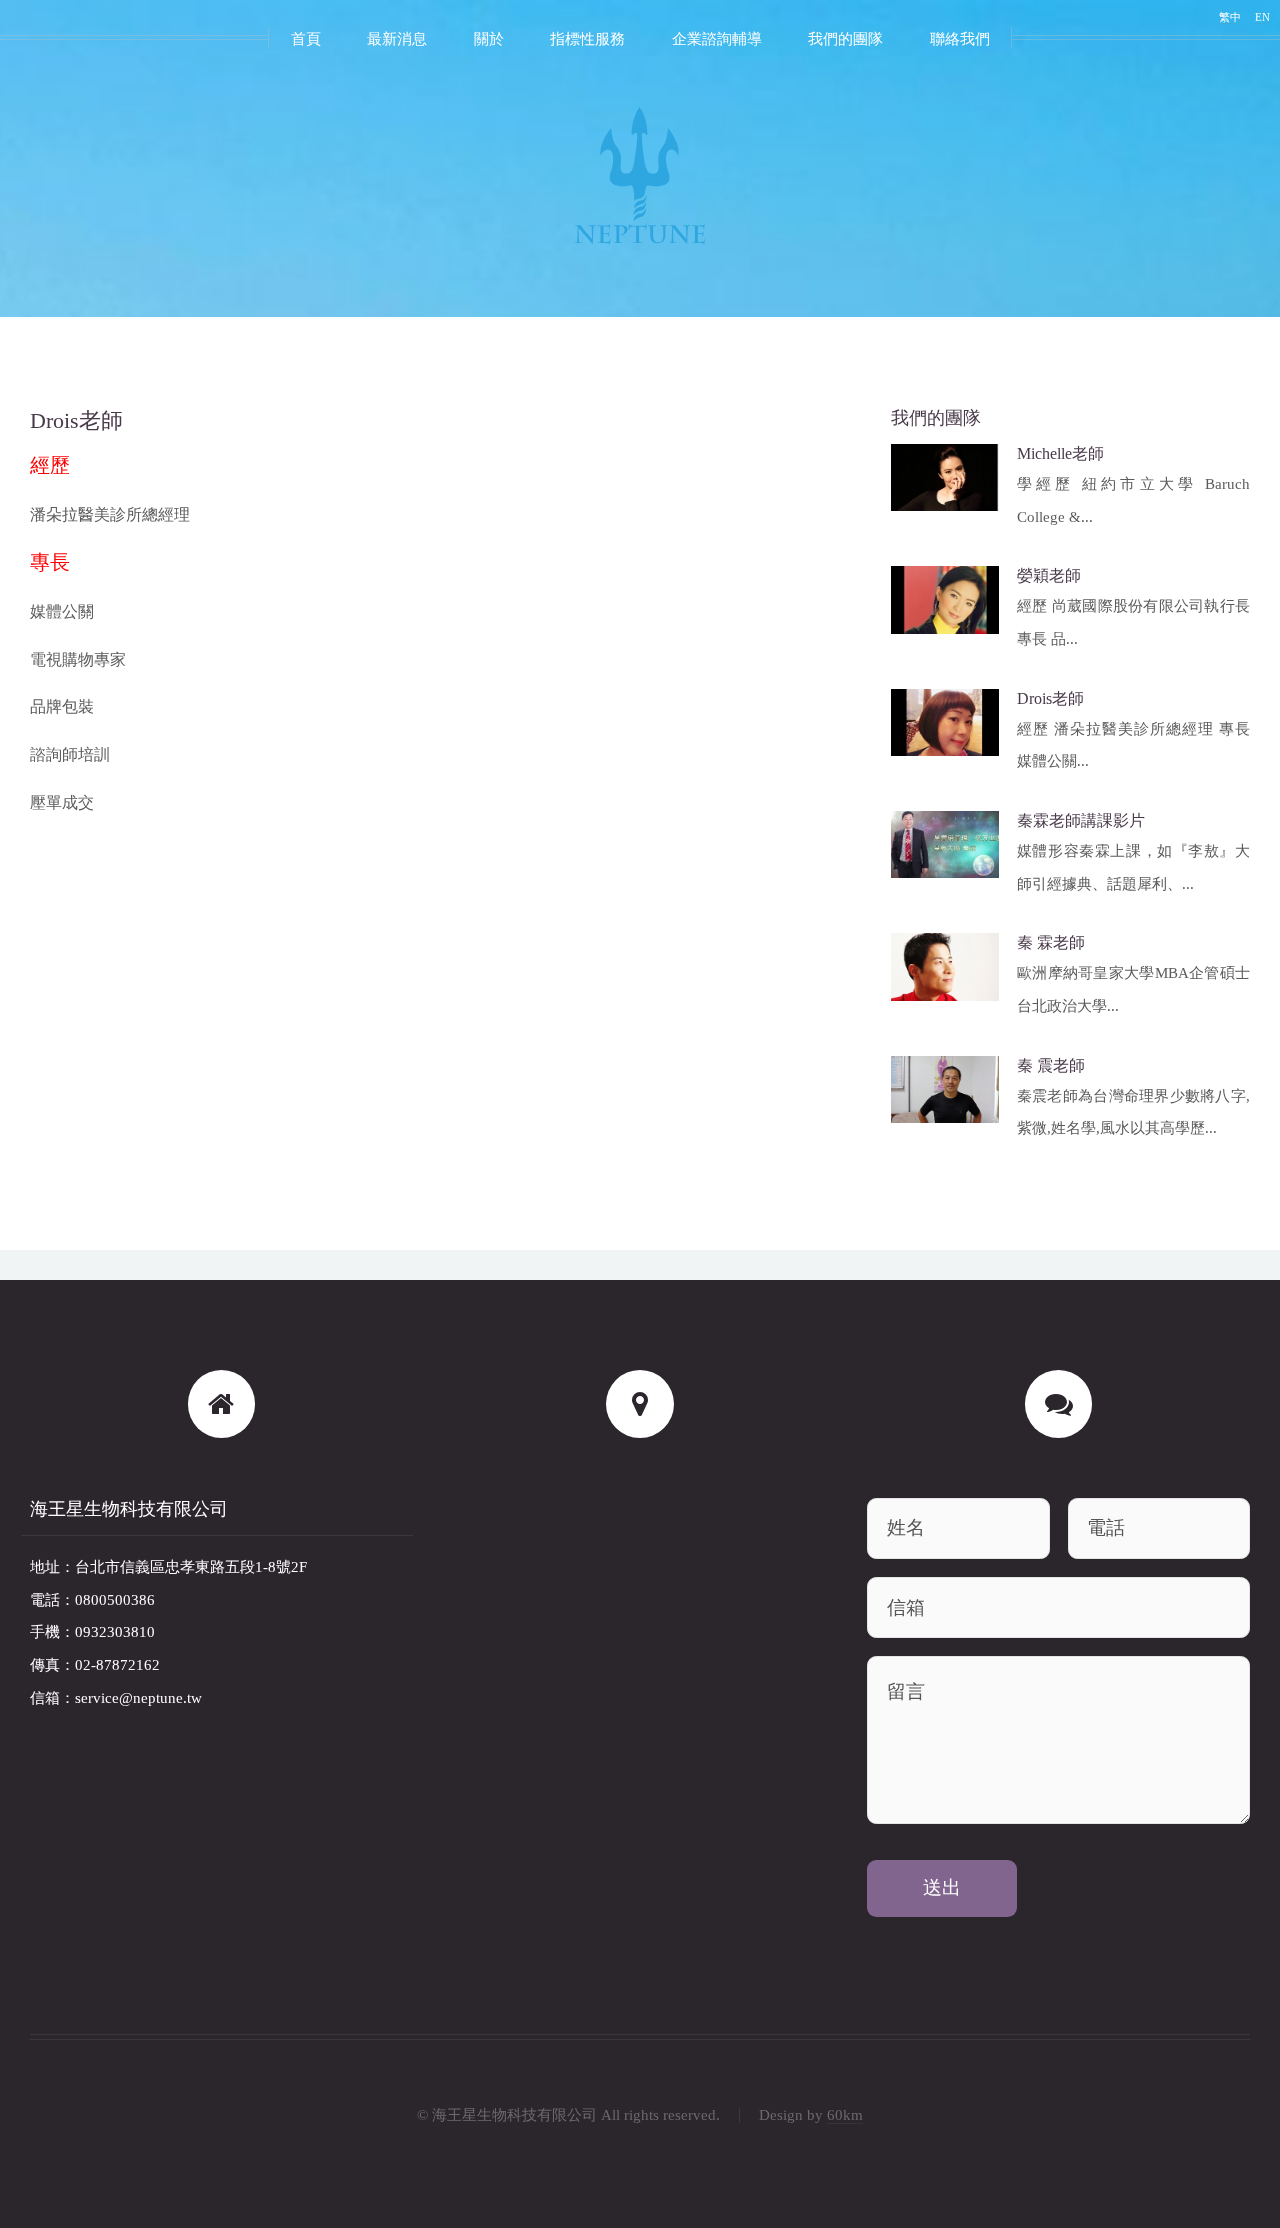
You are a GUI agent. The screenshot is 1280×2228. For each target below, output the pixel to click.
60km (845, 2115)
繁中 (1230, 17)
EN (1262, 17)
